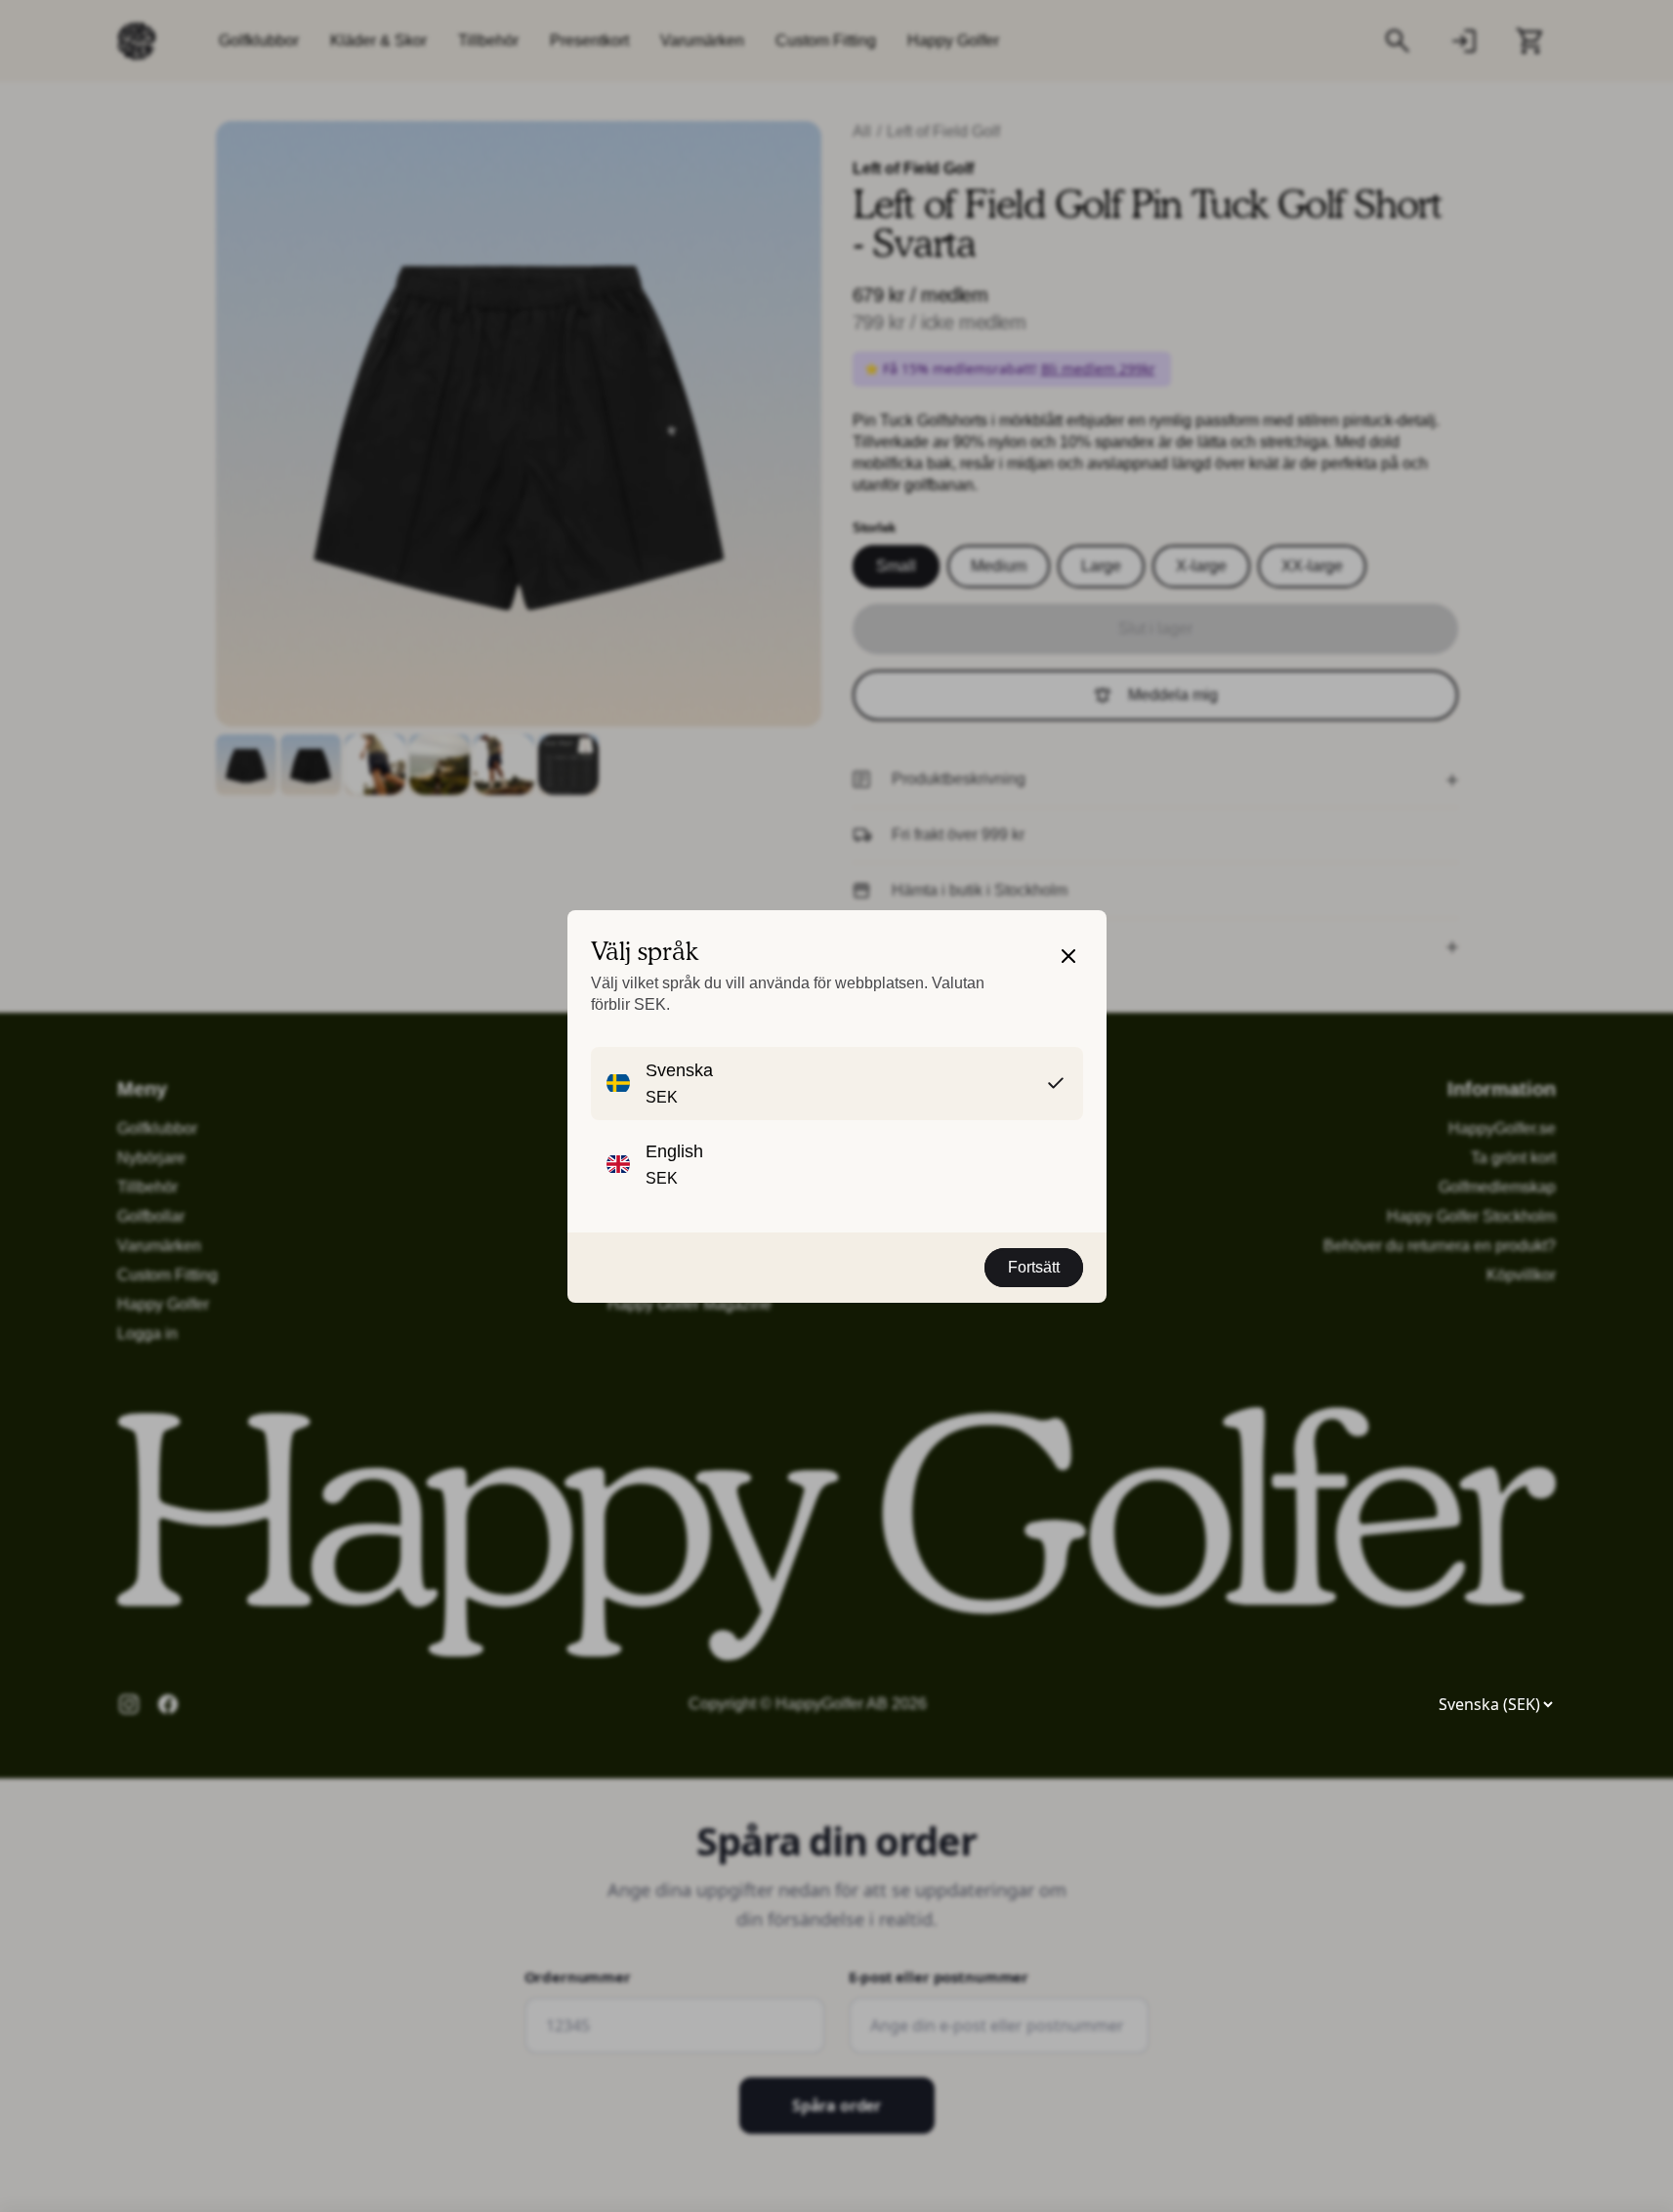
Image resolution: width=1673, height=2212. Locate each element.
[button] (1068, 979)
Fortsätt (1034, 1267)
